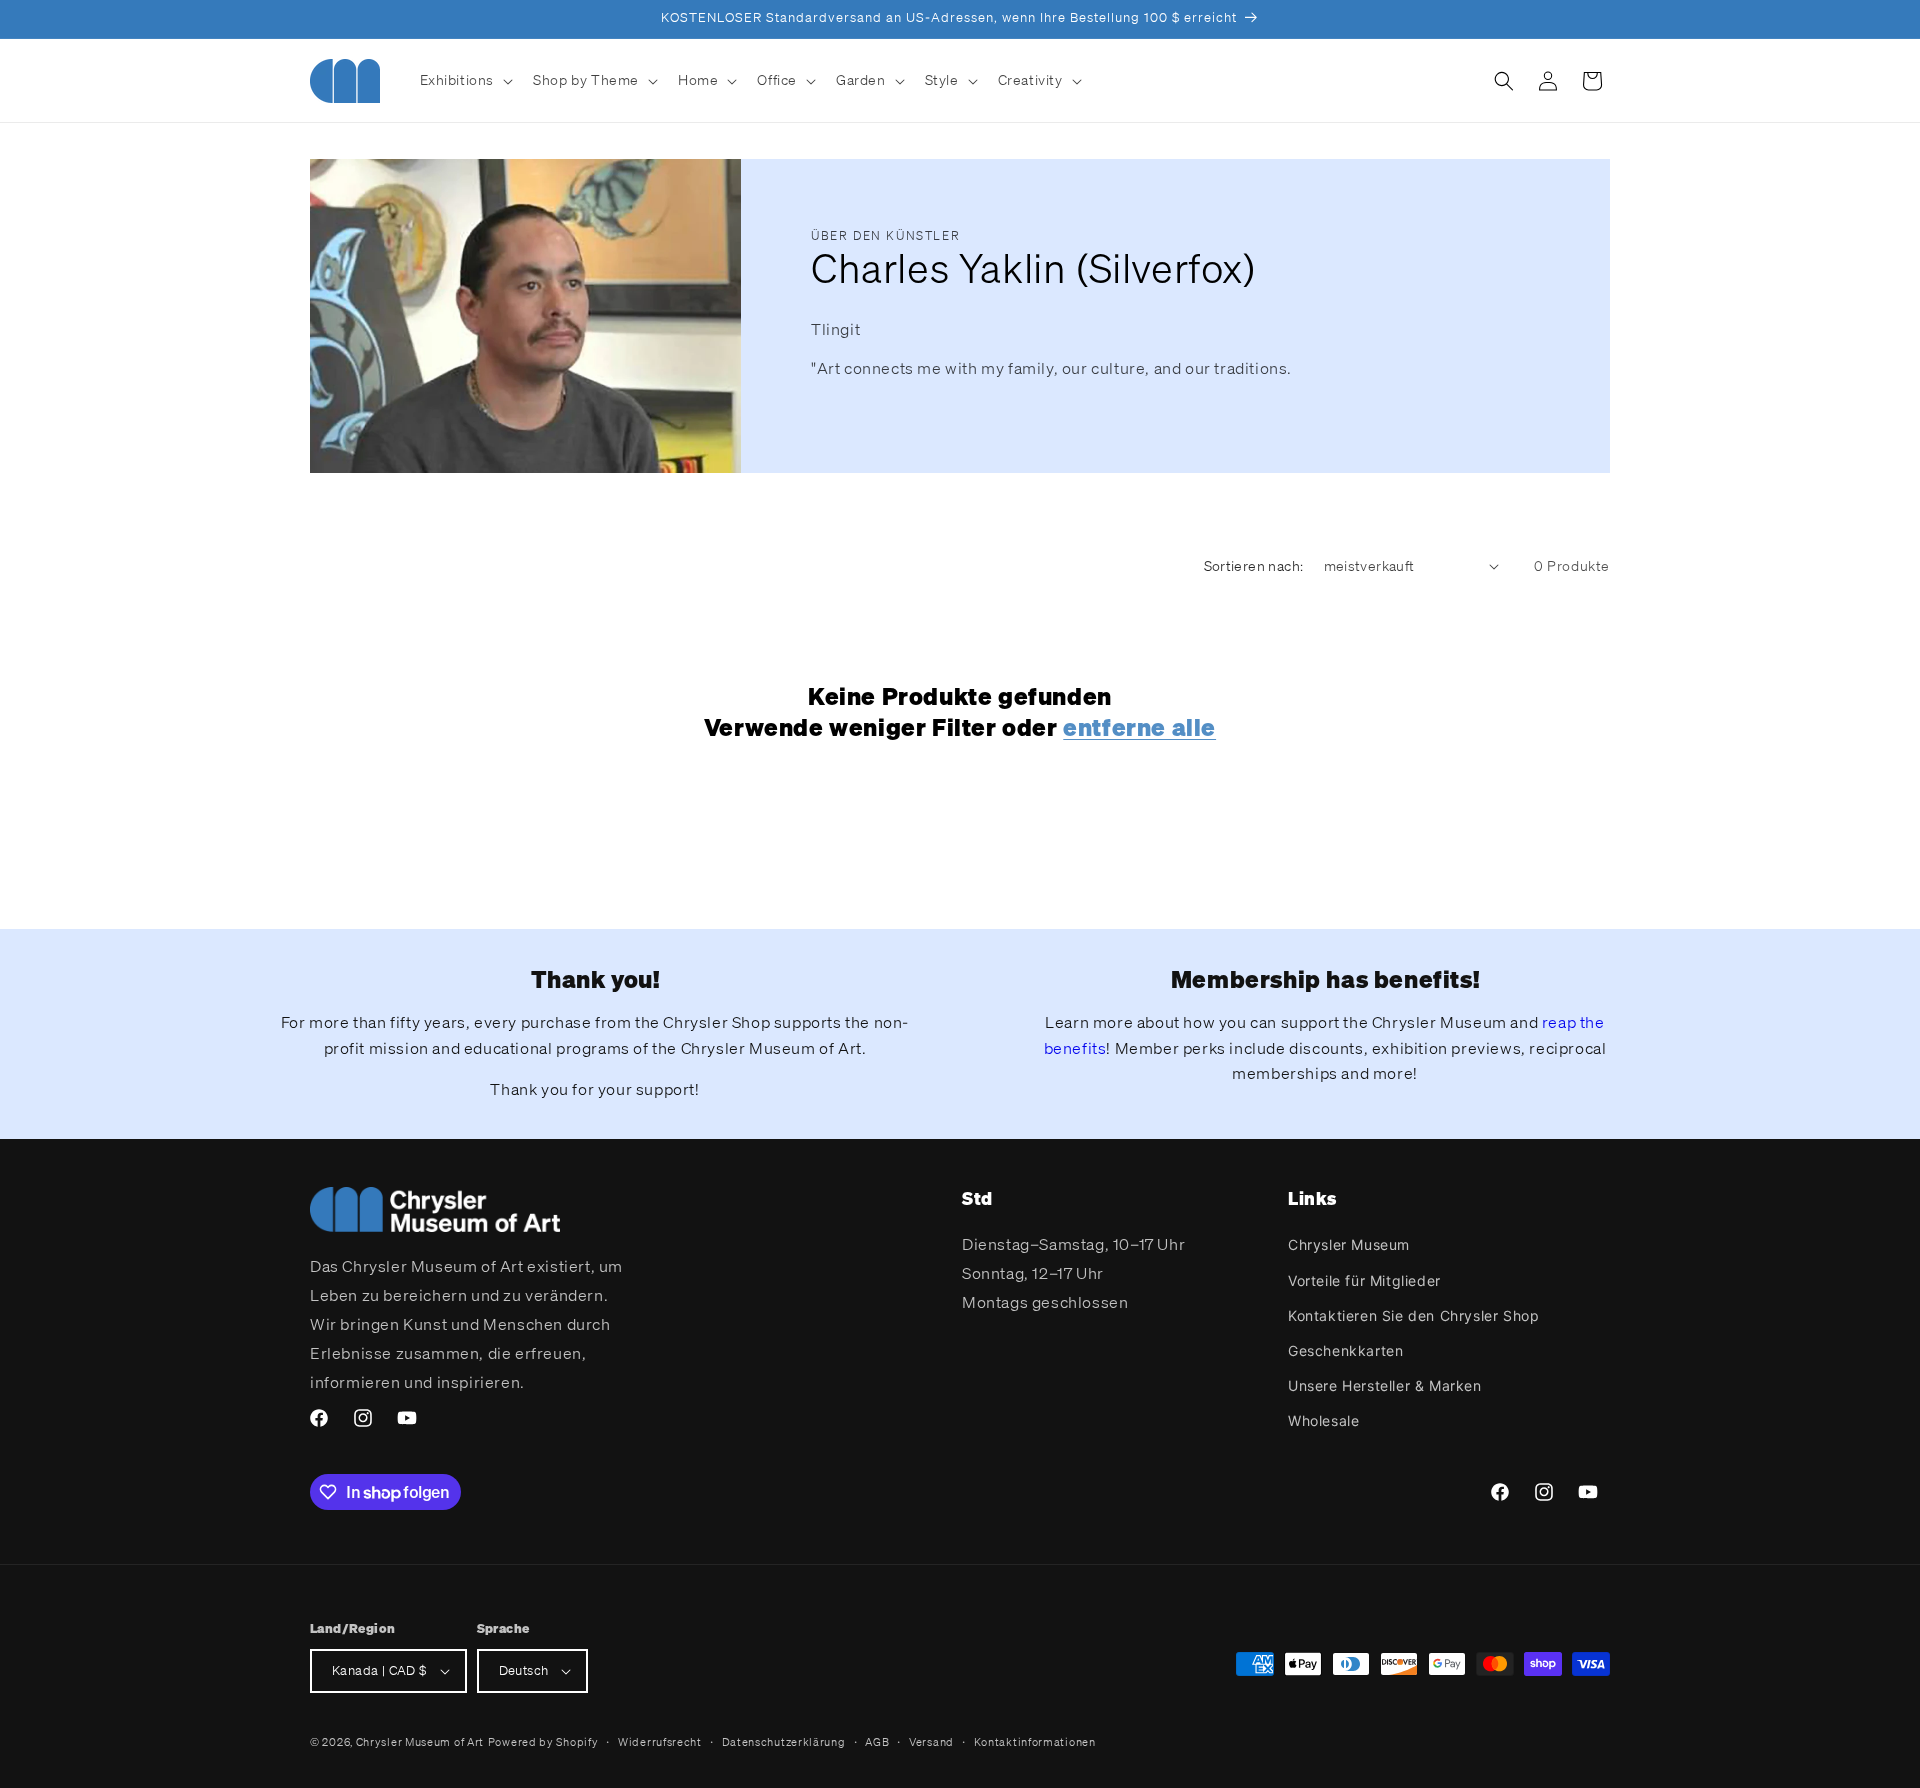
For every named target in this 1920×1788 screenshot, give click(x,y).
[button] (465, 80)
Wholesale (1323, 1420)
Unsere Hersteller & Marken (1385, 1385)
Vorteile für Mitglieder (1364, 1280)
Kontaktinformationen (1035, 1742)
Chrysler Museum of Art (420, 1742)
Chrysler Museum (1349, 1244)
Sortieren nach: (1254, 565)
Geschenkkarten (1345, 1350)
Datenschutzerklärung (784, 1742)
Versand (931, 1742)
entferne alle (1139, 727)
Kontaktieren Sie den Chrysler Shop (1413, 1315)
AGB (877, 1742)
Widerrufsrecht (660, 1742)
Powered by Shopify (543, 1742)
